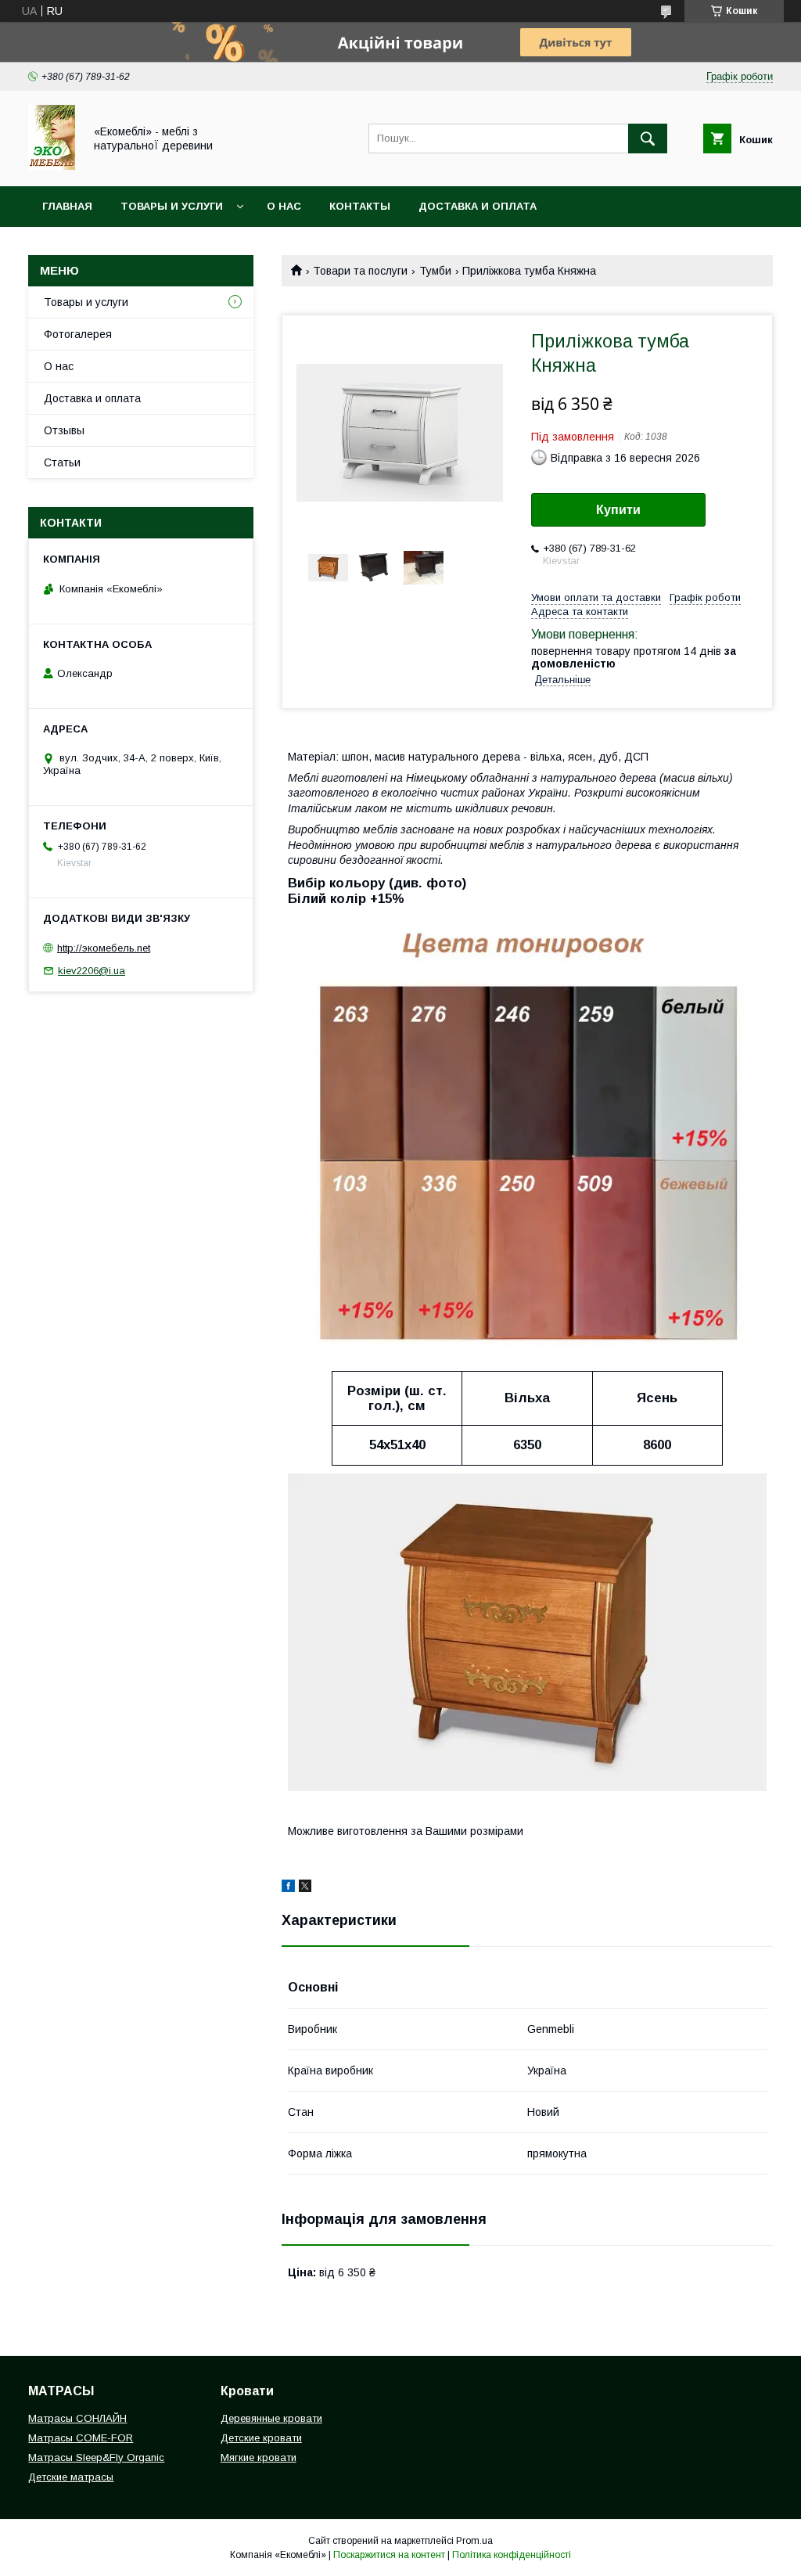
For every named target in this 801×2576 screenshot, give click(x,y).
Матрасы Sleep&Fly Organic (96, 2457)
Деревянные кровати (271, 2418)
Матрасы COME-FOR (81, 2438)
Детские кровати (261, 2438)
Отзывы (64, 430)
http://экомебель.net (104, 948)
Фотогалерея (78, 334)
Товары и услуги (172, 206)
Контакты (360, 206)
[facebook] (288, 1888)
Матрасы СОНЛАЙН (77, 2418)
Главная (67, 206)
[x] (305, 1888)
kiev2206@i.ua (92, 971)
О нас (284, 206)
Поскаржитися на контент (389, 2555)
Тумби (435, 271)
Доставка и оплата (478, 206)
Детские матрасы (71, 2477)
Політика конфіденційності (512, 2555)
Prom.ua (474, 2541)
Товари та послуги (360, 271)
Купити (618, 510)
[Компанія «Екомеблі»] (52, 166)
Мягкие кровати (259, 2457)
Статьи (62, 462)
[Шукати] (648, 139)
